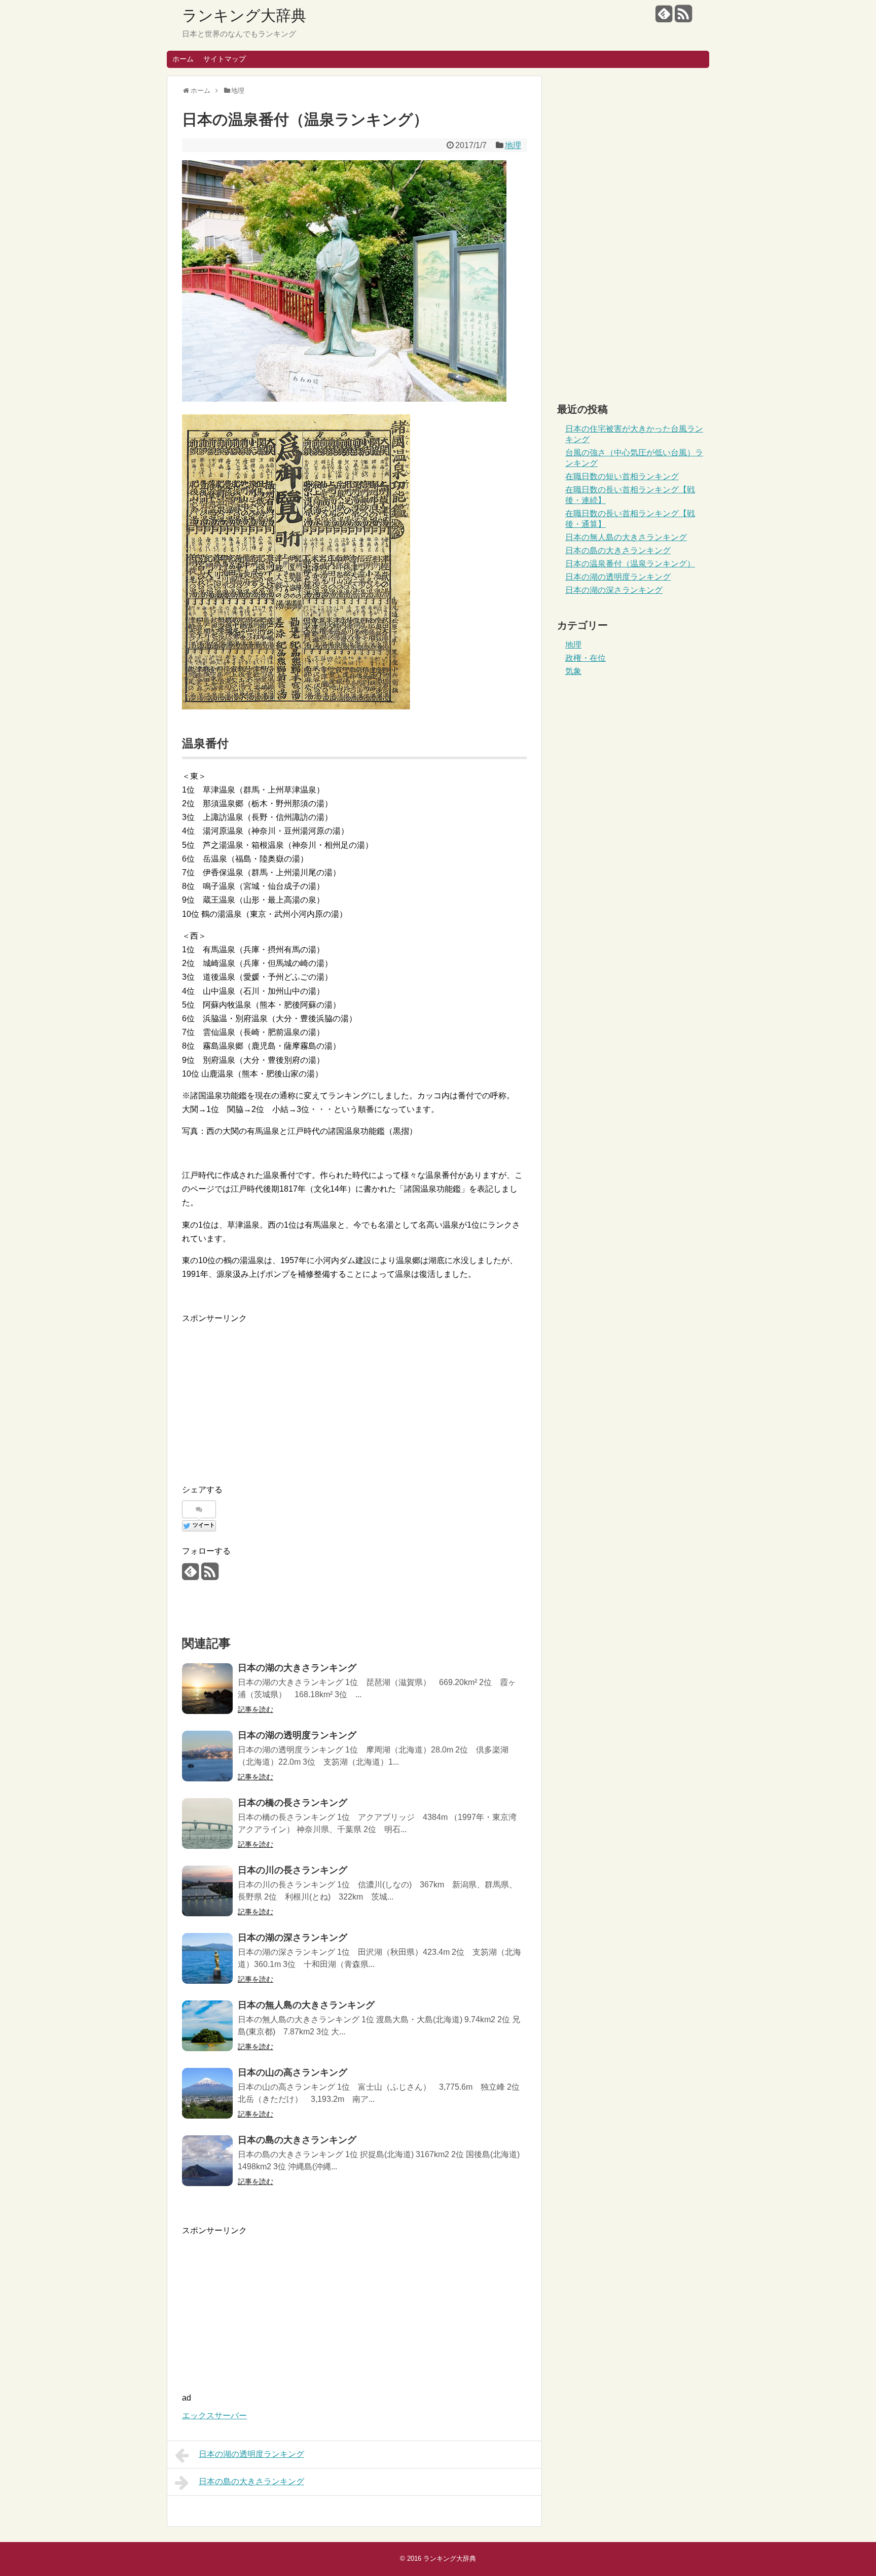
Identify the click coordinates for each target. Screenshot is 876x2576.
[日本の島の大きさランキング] (207, 2161)
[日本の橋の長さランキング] (207, 1823)
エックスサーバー (214, 2416)
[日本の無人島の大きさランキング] (207, 2026)
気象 (573, 671)
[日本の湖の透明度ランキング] (207, 1756)
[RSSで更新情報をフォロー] (683, 17)
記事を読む (255, 1709)
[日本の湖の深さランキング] (207, 1958)
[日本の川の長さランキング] (207, 1891)
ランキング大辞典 (244, 15)
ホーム (183, 59)
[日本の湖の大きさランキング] (207, 1689)
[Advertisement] (354, 1397)
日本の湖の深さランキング (293, 1938)
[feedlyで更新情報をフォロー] (664, 17)
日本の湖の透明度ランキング (297, 1735)
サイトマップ (225, 59)
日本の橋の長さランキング (293, 1803)
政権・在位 (586, 658)
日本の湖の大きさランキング (297, 1668)
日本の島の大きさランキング (297, 2140)
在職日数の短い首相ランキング (622, 476)
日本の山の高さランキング (293, 2072)
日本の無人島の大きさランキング (306, 2005)
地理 (513, 145)
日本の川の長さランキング (293, 1870)
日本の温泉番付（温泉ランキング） (630, 564)
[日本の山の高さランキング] (207, 2093)
